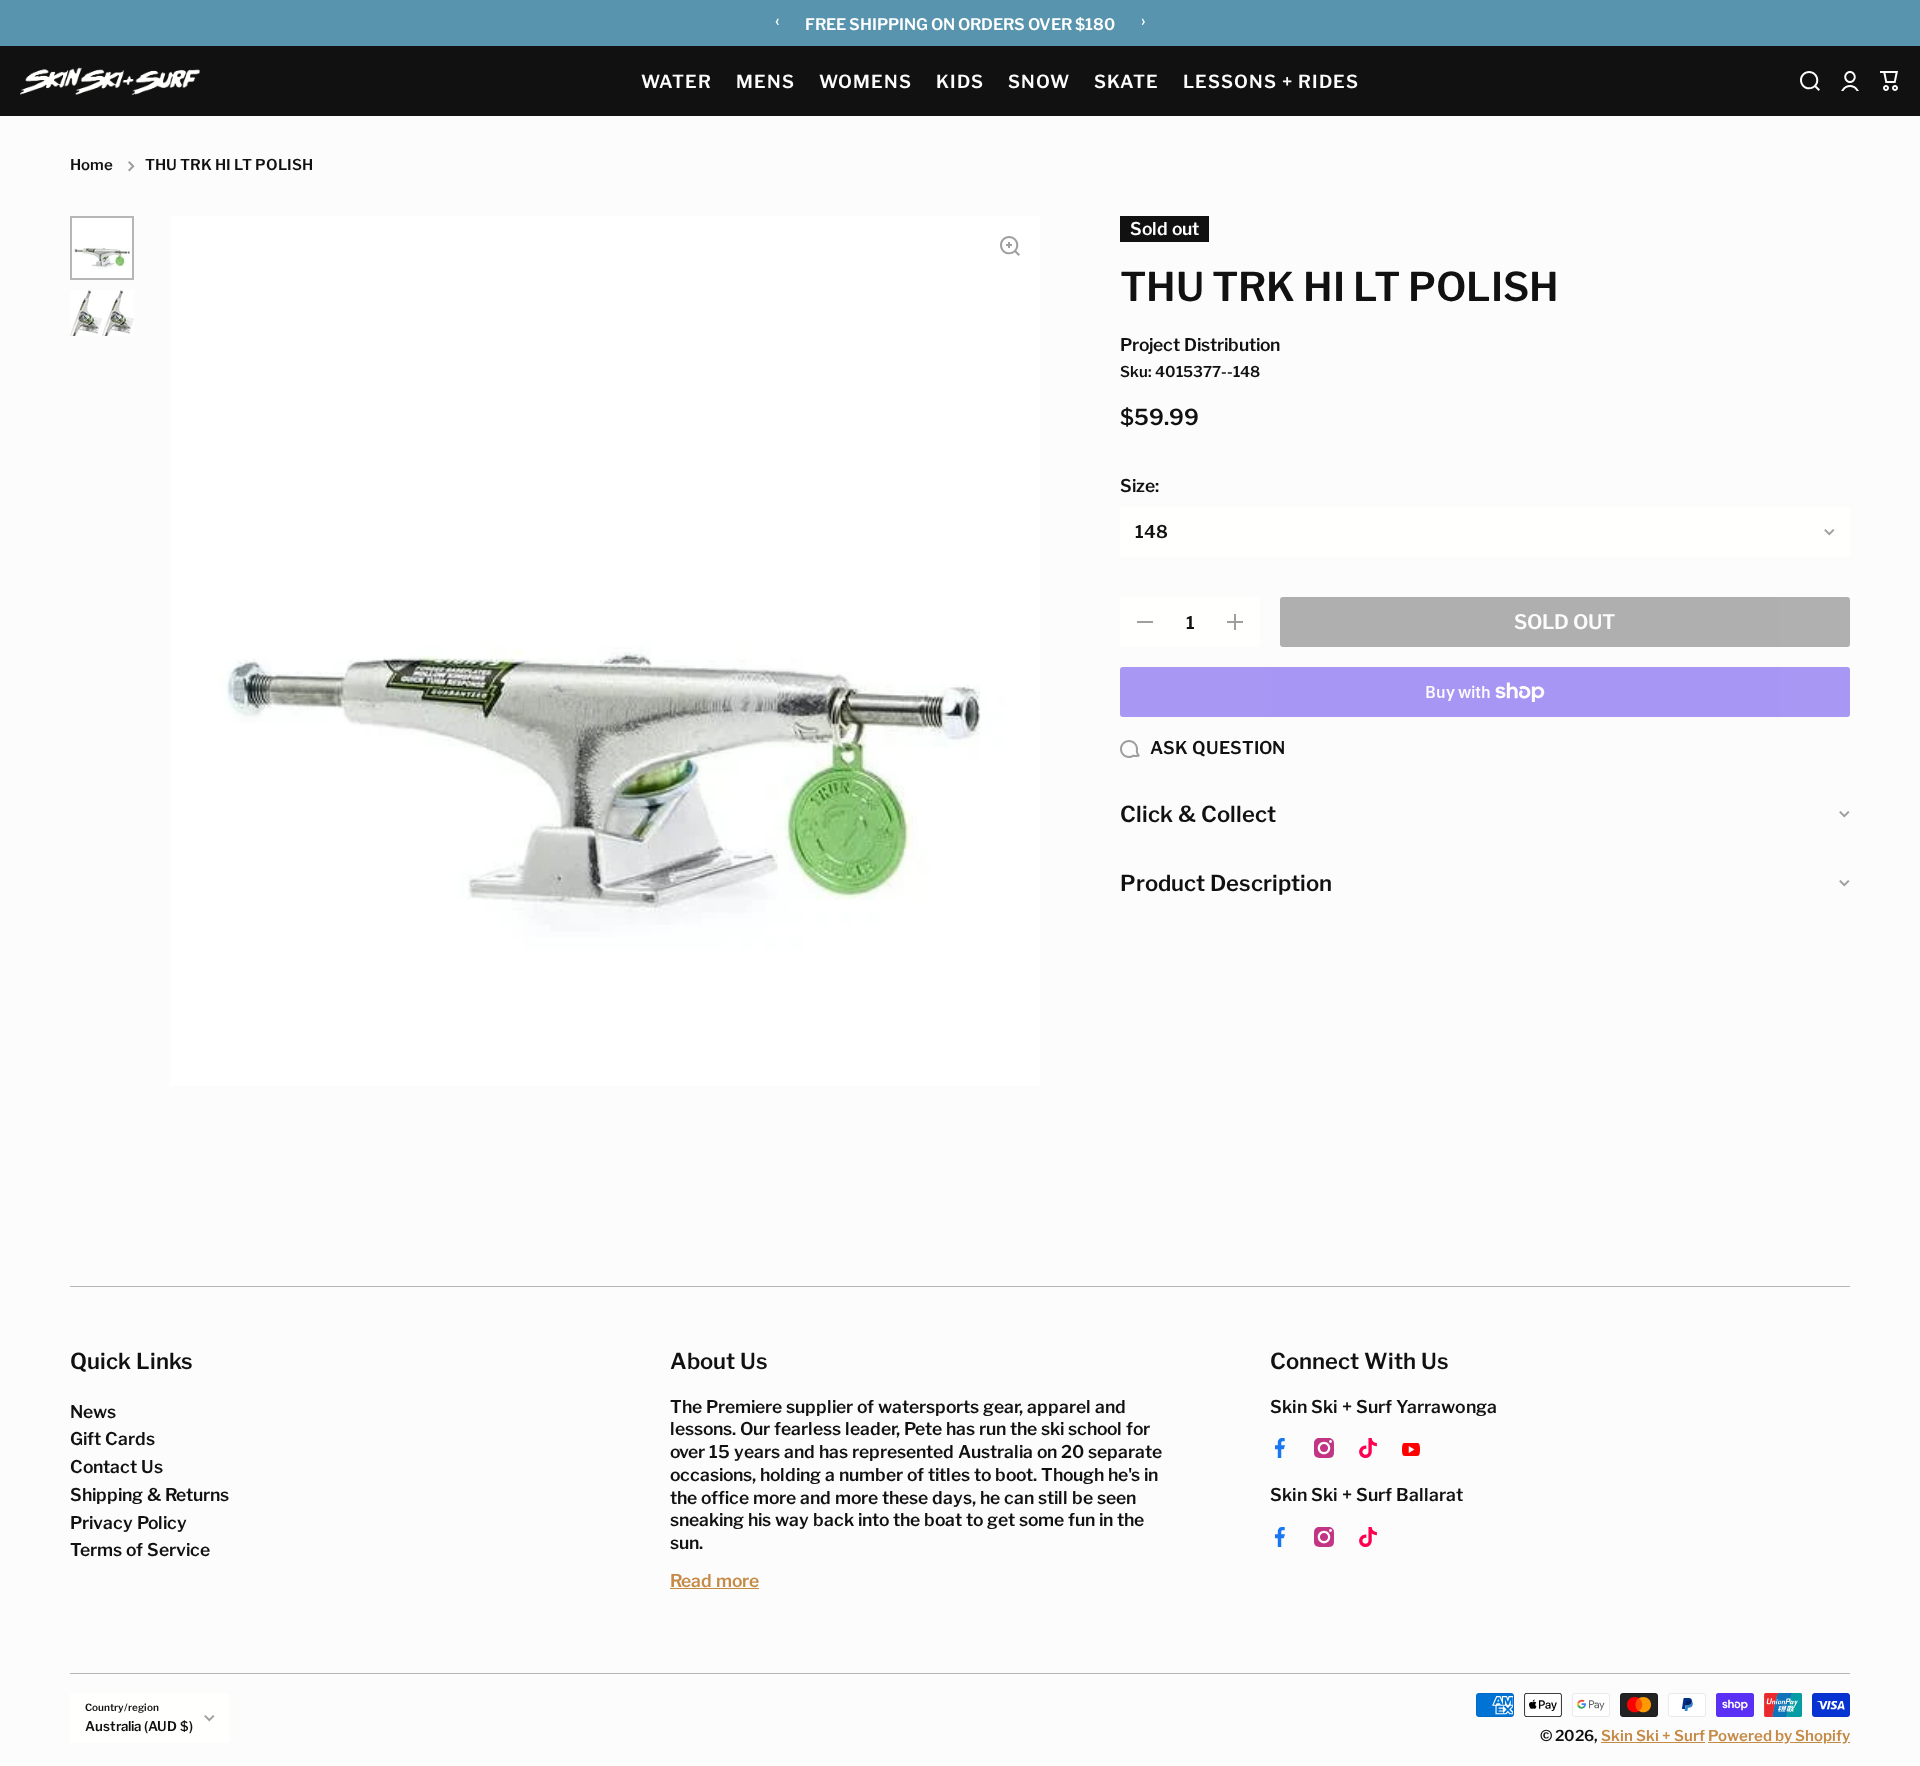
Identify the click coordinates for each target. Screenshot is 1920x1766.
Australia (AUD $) (139, 1726)
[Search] (1810, 81)
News (93, 1411)
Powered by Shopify (1779, 1736)
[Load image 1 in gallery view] (102, 248)
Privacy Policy (128, 1522)
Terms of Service (140, 1549)
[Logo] (110, 80)
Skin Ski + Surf (1653, 1736)
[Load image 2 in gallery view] (102, 313)
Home (91, 165)
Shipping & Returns (149, 1494)
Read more (714, 1580)
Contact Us (116, 1466)
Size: (1139, 485)
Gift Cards (112, 1438)
